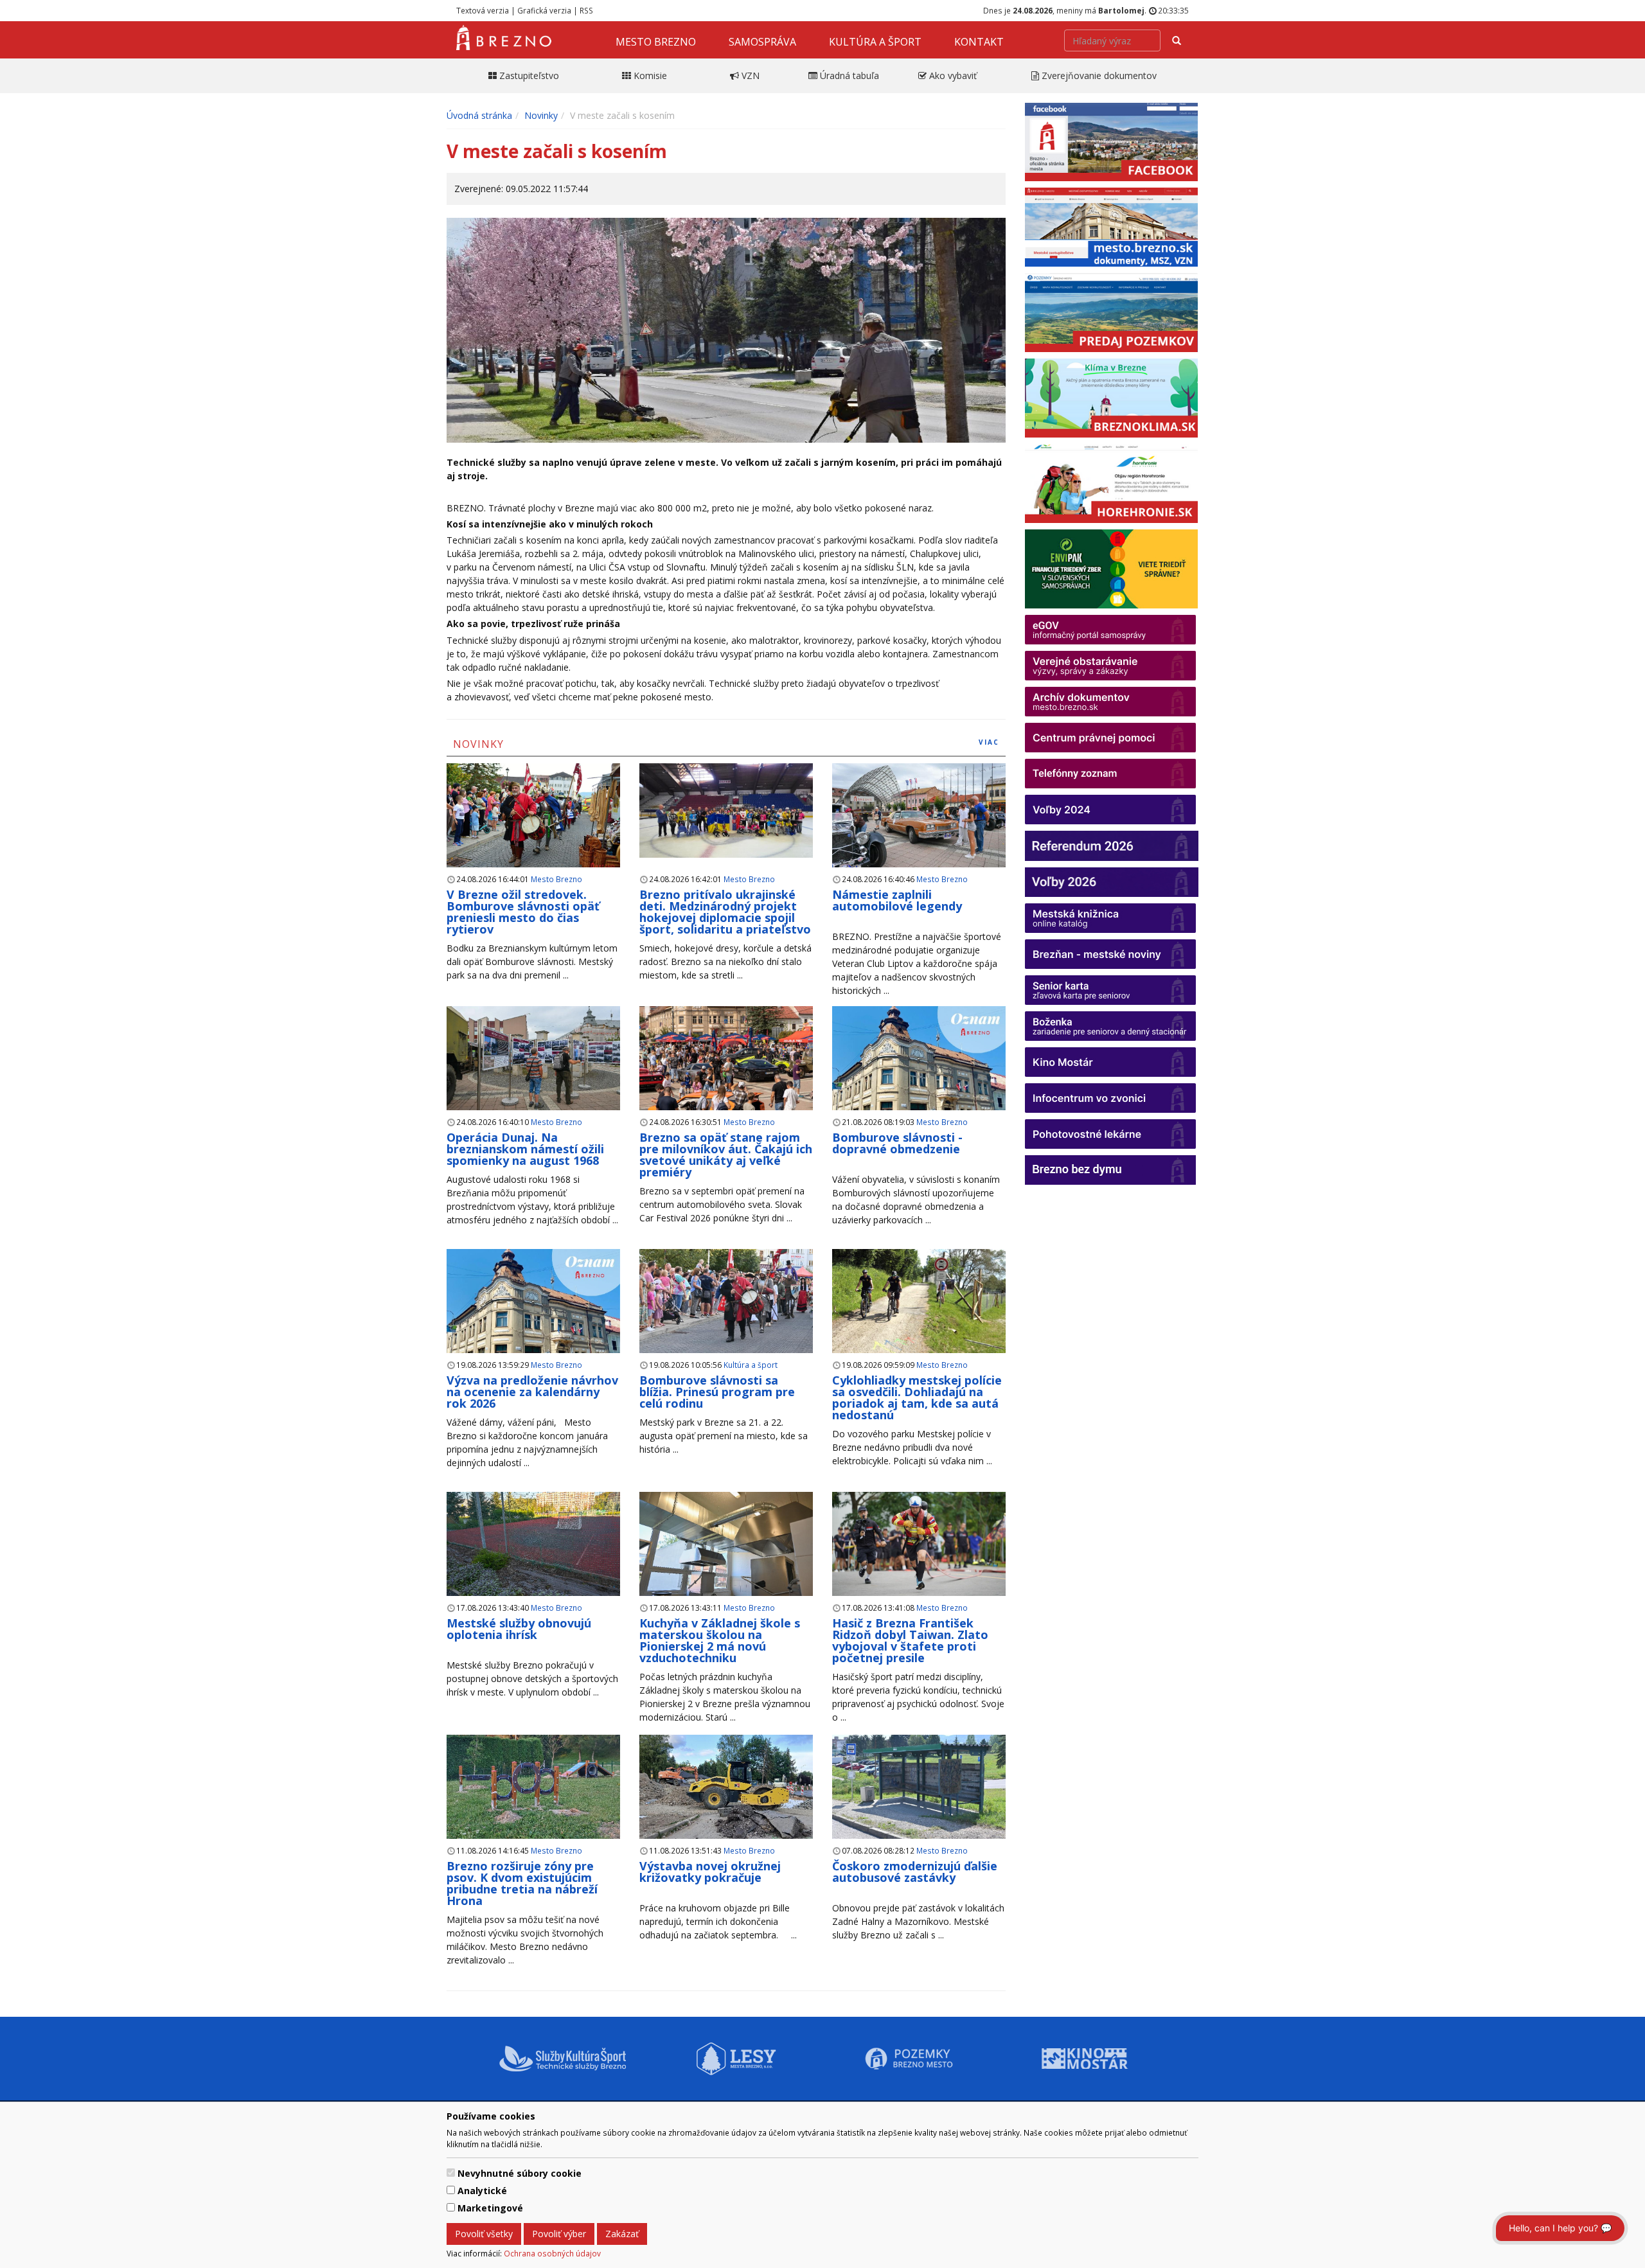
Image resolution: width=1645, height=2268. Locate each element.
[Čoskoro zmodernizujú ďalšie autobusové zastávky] (919, 1787)
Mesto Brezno (656, 42)
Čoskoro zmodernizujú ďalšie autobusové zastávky (915, 1872)
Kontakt (979, 42)
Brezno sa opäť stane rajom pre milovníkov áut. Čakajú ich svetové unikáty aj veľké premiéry (726, 1155)
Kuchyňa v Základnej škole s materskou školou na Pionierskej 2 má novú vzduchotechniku (720, 1640)
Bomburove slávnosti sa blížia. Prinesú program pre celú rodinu (717, 1392)
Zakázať (622, 2234)
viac (989, 742)
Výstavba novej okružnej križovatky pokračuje (710, 1872)
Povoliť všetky (484, 2234)
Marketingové (490, 2208)
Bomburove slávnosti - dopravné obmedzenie (897, 1143)
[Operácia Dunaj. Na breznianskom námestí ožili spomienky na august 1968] (533, 1059)
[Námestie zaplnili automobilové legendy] (919, 816)
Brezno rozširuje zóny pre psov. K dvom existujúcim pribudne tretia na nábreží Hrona (522, 1883)
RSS (586, 10)
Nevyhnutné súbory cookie (520, 2173)
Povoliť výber (559, 2234)
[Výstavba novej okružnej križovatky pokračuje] (726, 1795)
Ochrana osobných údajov (552, 2253)
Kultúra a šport (875, 42)
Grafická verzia (544, 10)
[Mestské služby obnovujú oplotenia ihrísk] (533, 1545)
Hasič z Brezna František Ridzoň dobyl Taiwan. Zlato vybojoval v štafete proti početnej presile (910, 1640)
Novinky (541, 115)
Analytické (482, 2191)
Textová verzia (483, 10)
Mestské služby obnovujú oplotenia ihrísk (519, 1629)
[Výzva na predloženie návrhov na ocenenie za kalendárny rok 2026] (533, 1316)
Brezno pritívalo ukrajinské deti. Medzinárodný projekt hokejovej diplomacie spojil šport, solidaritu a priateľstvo (725, 912)
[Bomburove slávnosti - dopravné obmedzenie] (919, 1073)
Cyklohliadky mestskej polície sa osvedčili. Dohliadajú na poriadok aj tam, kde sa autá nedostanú (917, 1397)
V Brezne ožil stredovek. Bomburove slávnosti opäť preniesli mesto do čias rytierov (523, 912)
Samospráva (762, 42)
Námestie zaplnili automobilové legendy (897, 900)
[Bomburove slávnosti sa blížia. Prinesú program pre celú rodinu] (726, 1301)
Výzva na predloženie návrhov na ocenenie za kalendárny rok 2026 (532, 1392)
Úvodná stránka (479, 115)
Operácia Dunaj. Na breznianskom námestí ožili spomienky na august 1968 (525, 1149)
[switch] (451, 2173)
